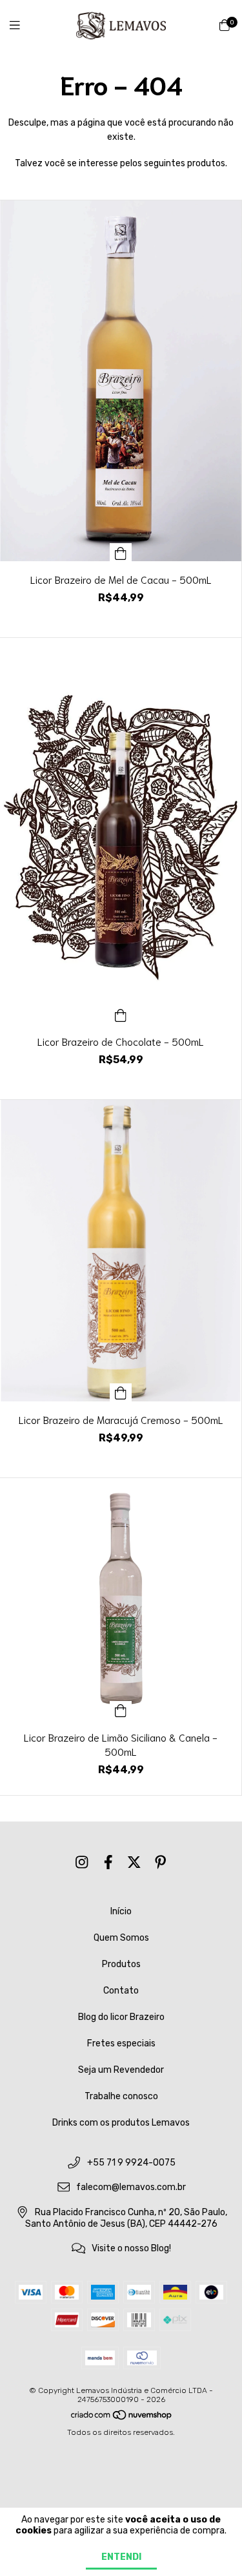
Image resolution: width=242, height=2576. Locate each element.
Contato (121, 1991)
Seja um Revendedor (121, 2070)
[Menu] (23, 26)
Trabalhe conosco (121, 2096)
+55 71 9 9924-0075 (131, 2163)
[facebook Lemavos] (108, 1862)
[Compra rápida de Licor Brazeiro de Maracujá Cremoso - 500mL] (121, 1392)
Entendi (121, 2557)
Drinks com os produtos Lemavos (121, 2123)
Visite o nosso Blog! (131, 2248)
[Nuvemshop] (122, 2418)
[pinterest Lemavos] (161, 1862)
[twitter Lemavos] (134, 1862)
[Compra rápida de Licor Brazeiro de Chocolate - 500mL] (121, 1014)
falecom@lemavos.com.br (131, 2188)
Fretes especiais (121, 2043)
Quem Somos (121, 1938)
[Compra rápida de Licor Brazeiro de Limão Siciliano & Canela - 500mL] (121, 1710)
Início (121, 1911)
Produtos (121, 1964)
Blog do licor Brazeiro (121, 2017)
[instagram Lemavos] (82, 1862)
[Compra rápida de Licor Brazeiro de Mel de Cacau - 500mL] (121, 552)
